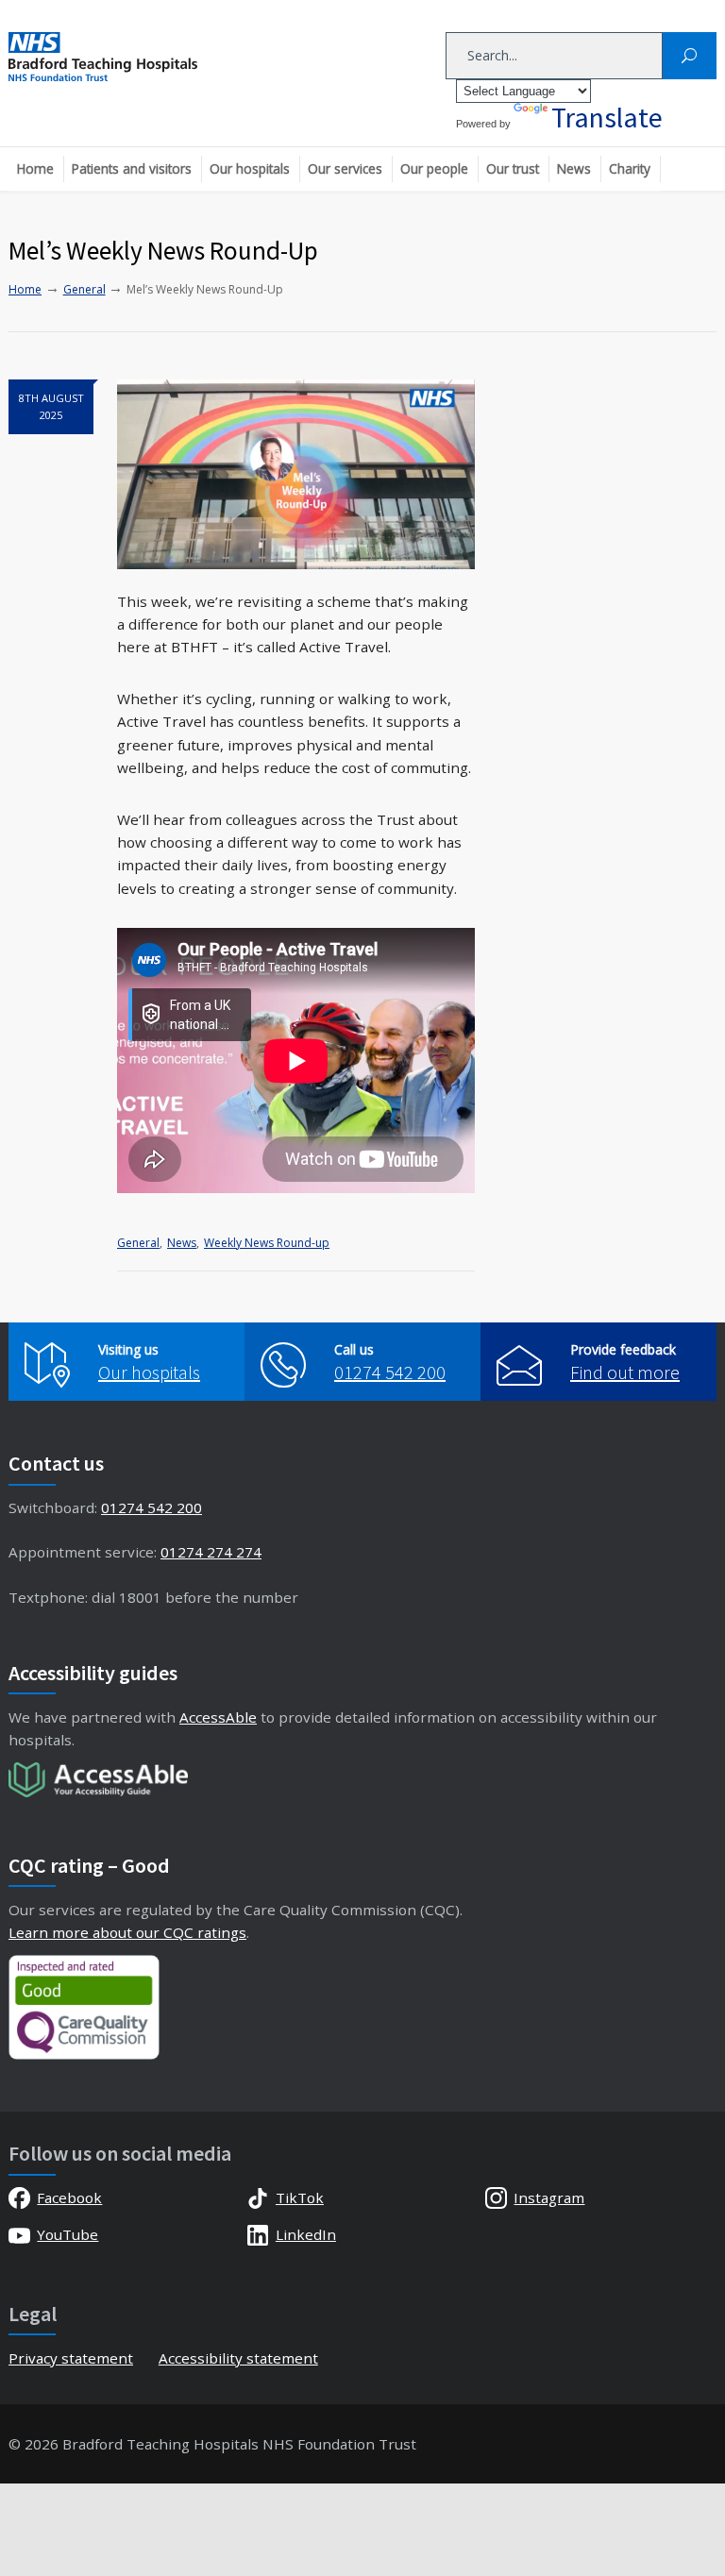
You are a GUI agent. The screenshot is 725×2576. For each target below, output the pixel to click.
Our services (345, 168)
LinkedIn (306, 2234)
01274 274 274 (211, 1552)
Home (35, 168)
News (574, 168)
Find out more (625, 1372)
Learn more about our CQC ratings (127, 1932)
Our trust (513, 168)
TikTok (300, 2197)
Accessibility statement (238, 2358)
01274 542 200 (390, 1372)
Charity (630, 168)
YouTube (67, 2234)
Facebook (69, 2197)
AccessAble (218, 1717)
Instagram (549, 2197)
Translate (607, 117)
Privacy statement (71, 2358)
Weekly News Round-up (267, 1243)
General (138, 1243)
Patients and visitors (132, 168)
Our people (434, 168)
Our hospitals (250, 168)
